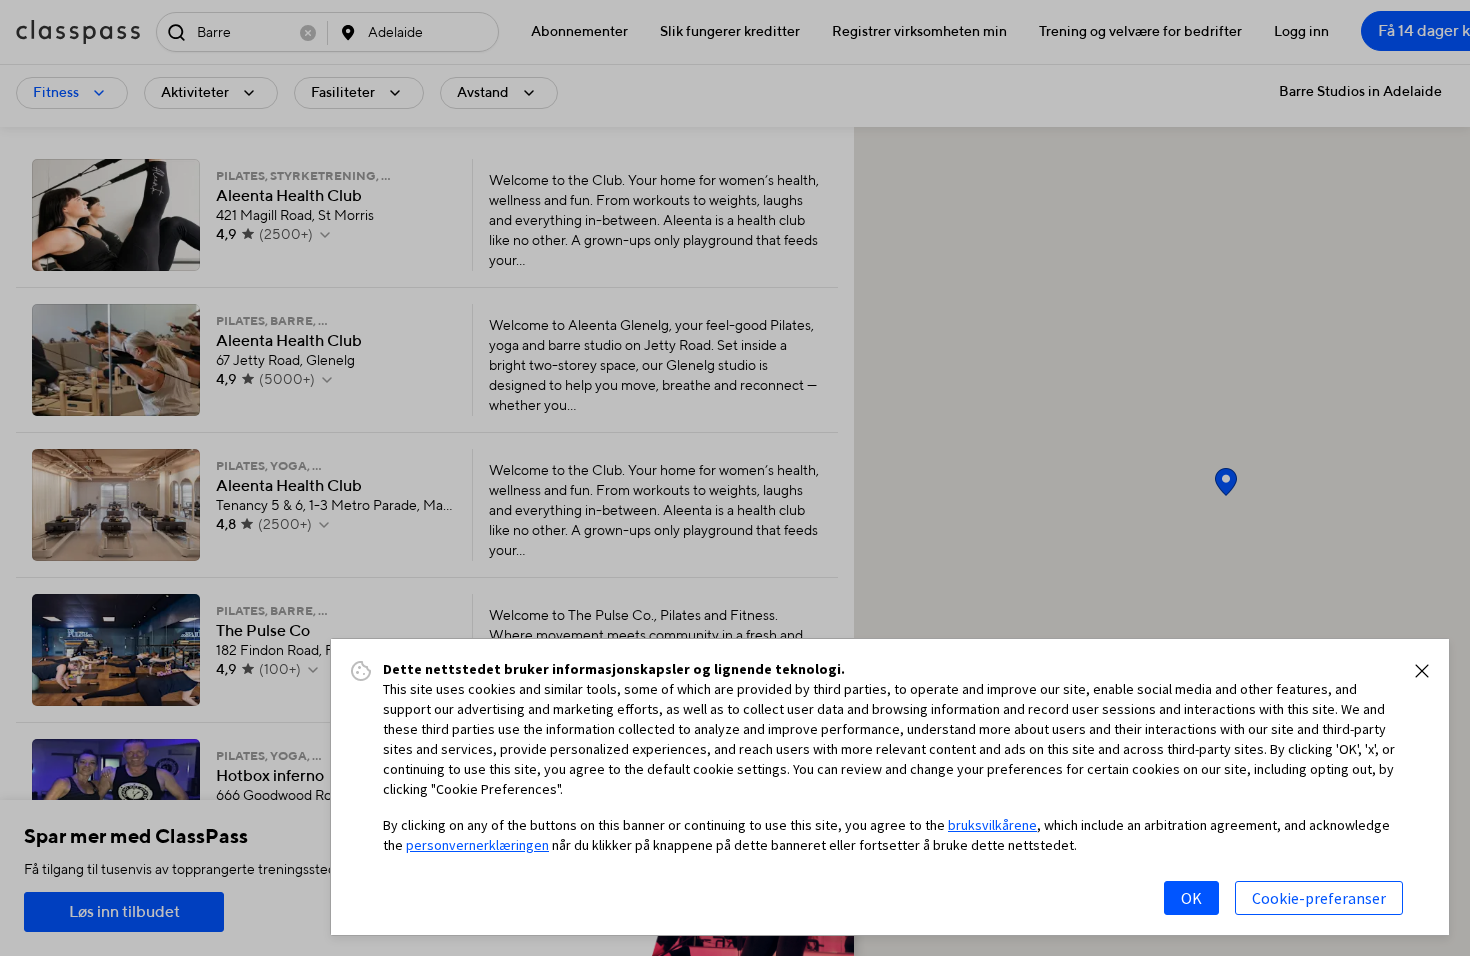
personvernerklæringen (477, 845)
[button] (1422, 671)
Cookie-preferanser (1319, 898)
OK (1191, 898)
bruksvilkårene (992, 825)
